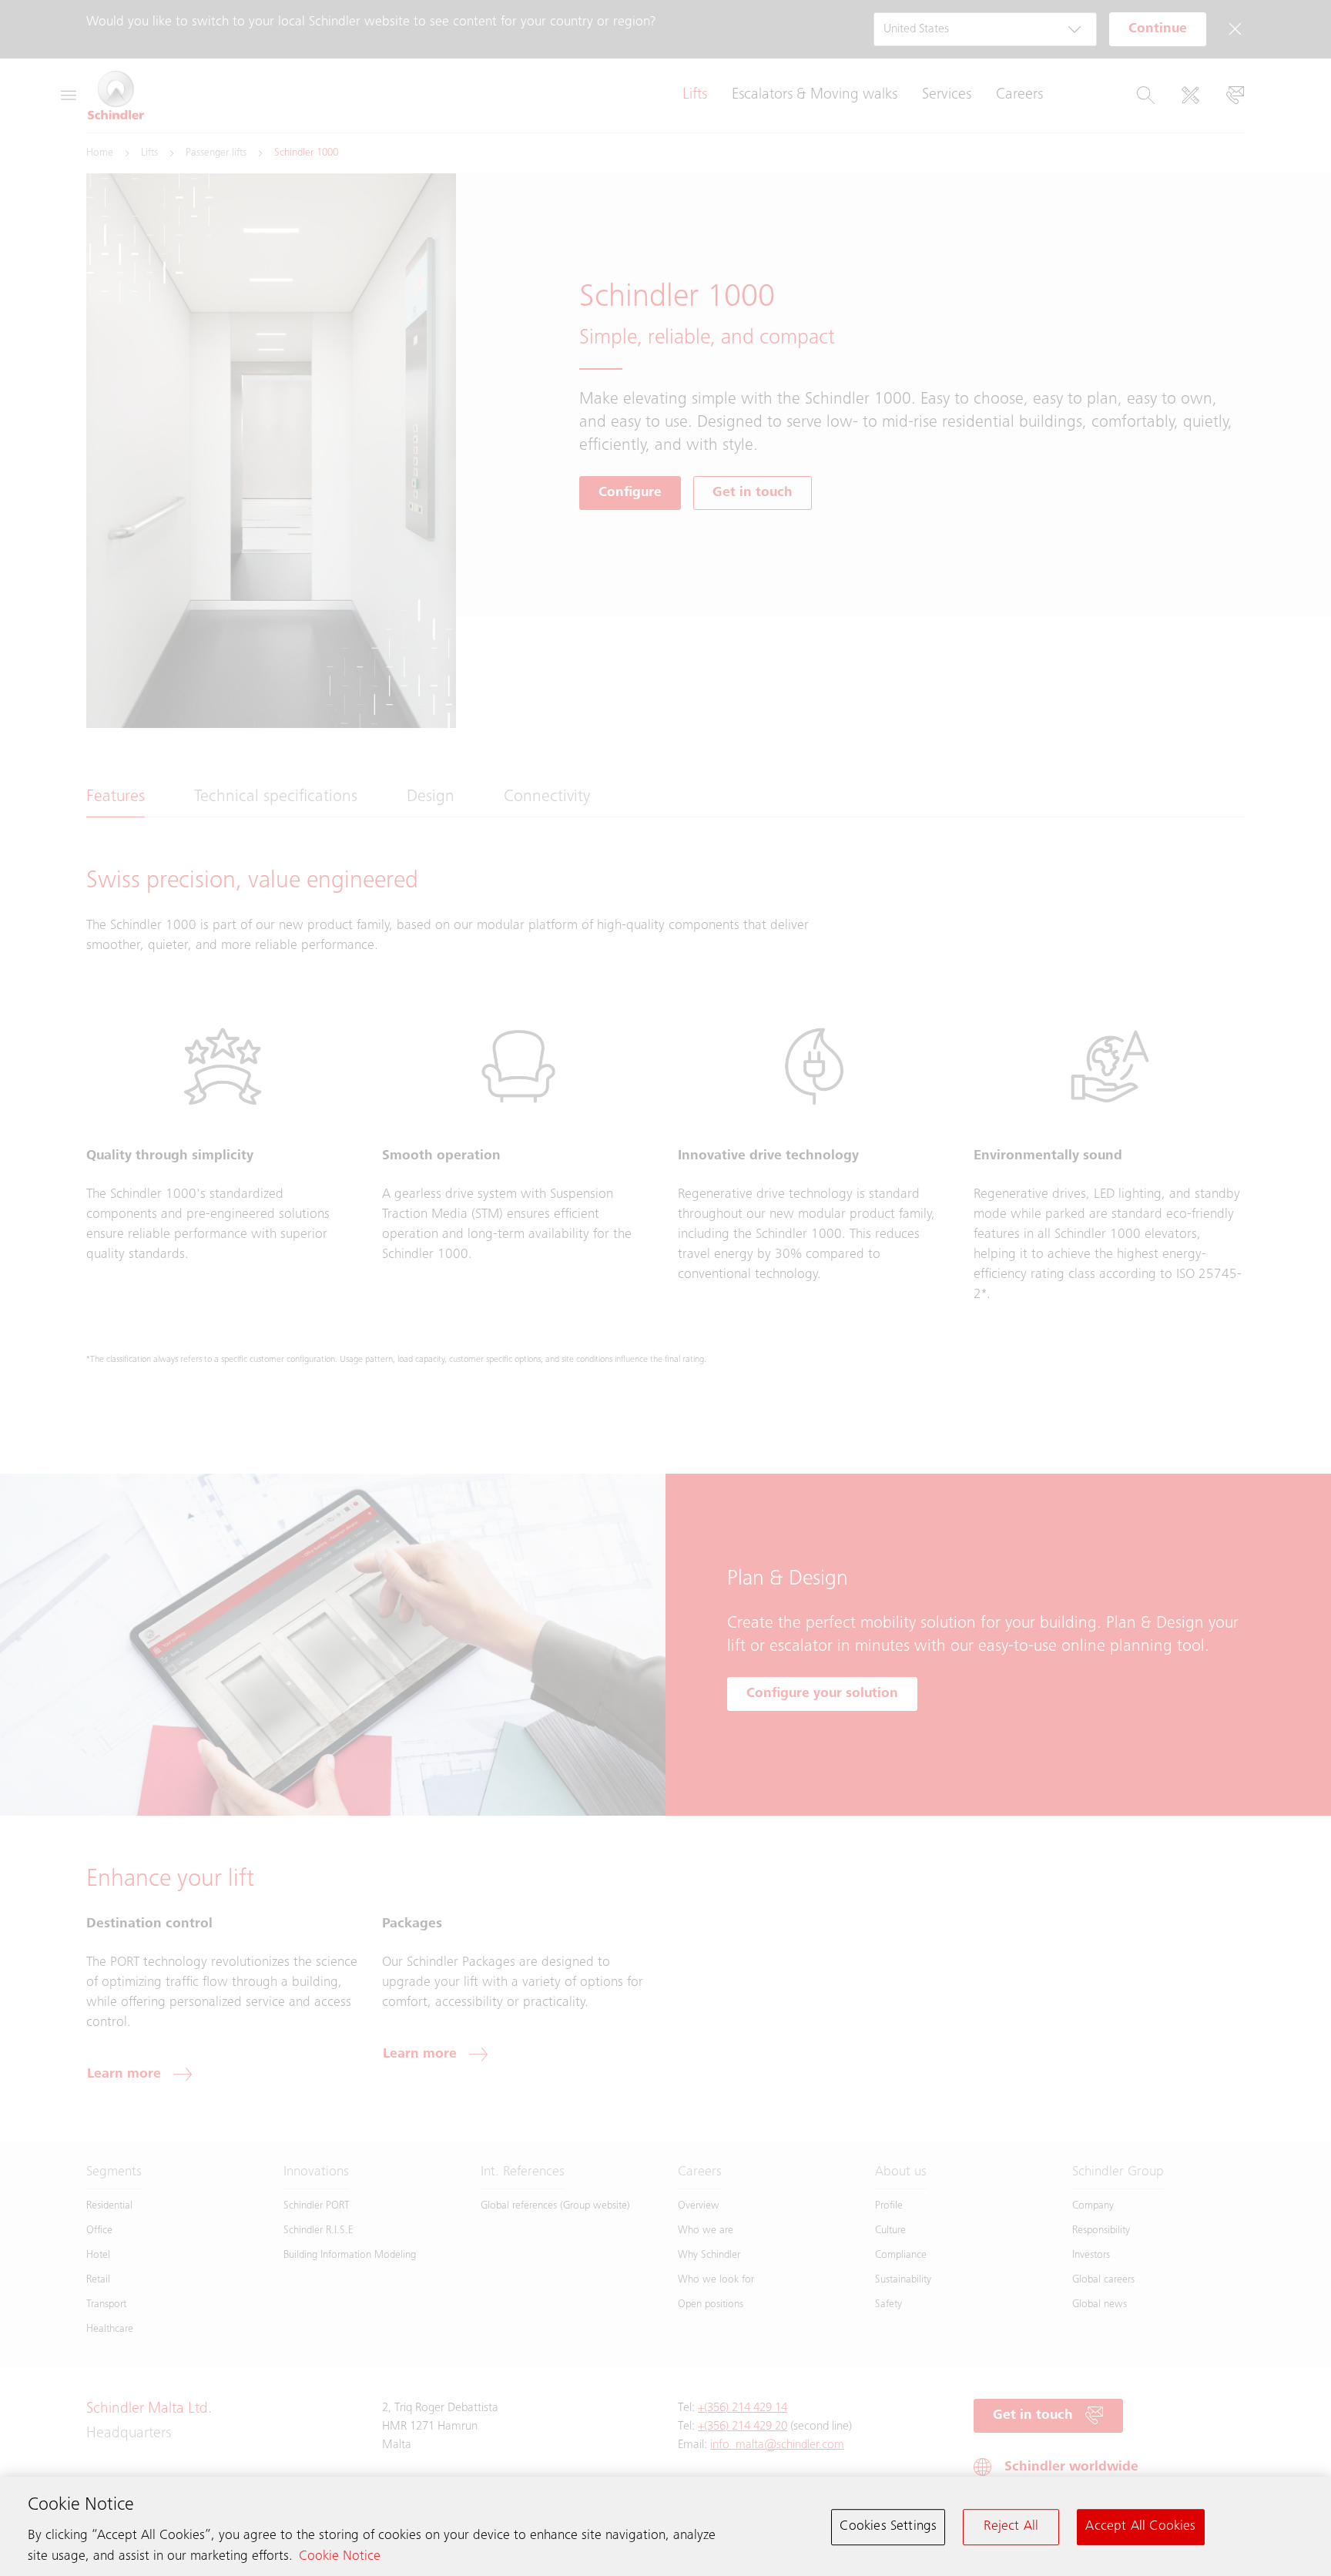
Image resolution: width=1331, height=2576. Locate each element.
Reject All (1011, 2527)
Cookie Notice (340, 2557)
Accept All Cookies (1140, 2527)
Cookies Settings (888, 2527)
